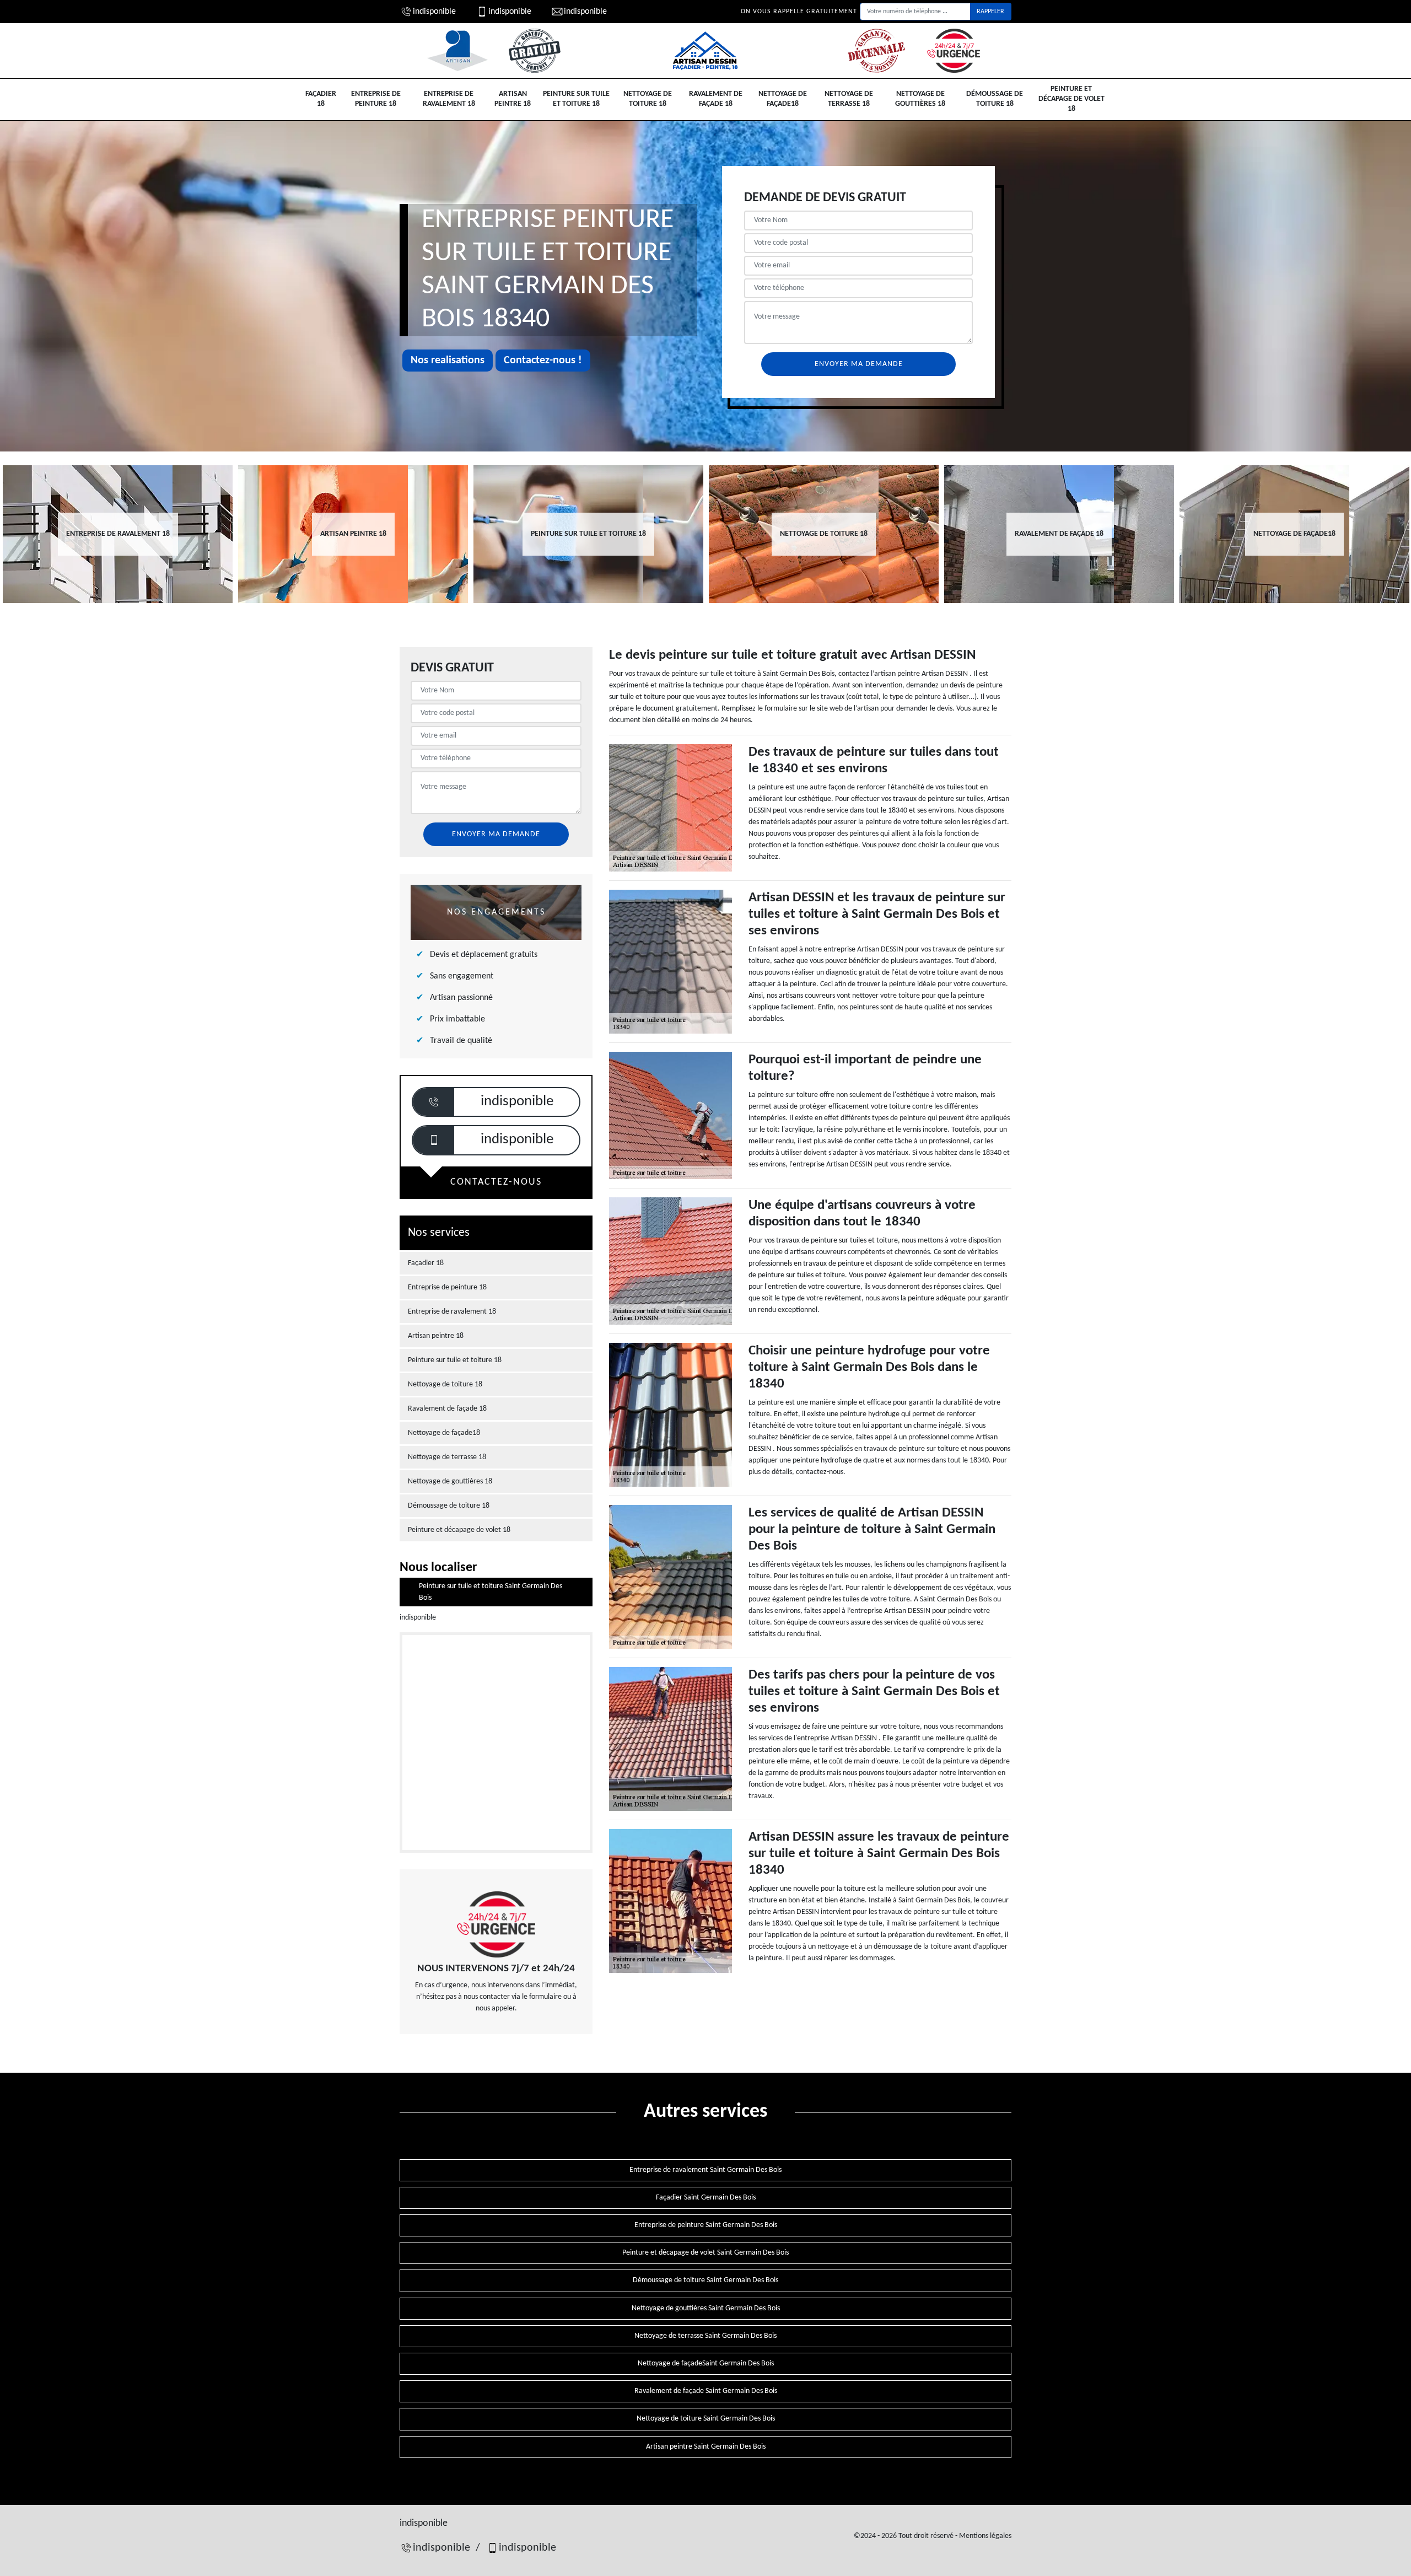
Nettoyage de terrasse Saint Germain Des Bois (705, 2336)
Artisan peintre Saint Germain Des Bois (706, 2447)
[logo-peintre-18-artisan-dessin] (705, 51)
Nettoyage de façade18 (783, 99)
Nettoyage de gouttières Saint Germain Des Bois (706, 2308)
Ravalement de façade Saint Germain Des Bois (706, 2391)
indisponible (434, 12)
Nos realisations (448, 361)
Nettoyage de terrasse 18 (849, 99)
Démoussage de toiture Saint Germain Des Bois (705, 2280)
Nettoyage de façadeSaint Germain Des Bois (706, 2363)
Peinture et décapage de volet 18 (1071, 99)
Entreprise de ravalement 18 (449, 99)
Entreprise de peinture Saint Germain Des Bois (706, 2225)
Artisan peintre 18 (513, 99)
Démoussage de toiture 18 (995, 99)
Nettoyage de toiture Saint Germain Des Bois (706, 2419)
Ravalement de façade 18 (716, 99)
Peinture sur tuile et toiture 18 (576, 99)
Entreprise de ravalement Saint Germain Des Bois (705, 2170)
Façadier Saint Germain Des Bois (706, 2198)
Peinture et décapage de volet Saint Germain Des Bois (705, 2253)
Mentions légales (985, 2536)
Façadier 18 (321, 99)
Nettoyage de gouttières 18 (920, 99)
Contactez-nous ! (543, 361)
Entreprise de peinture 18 (376, 99)
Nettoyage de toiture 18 (648, 99)
